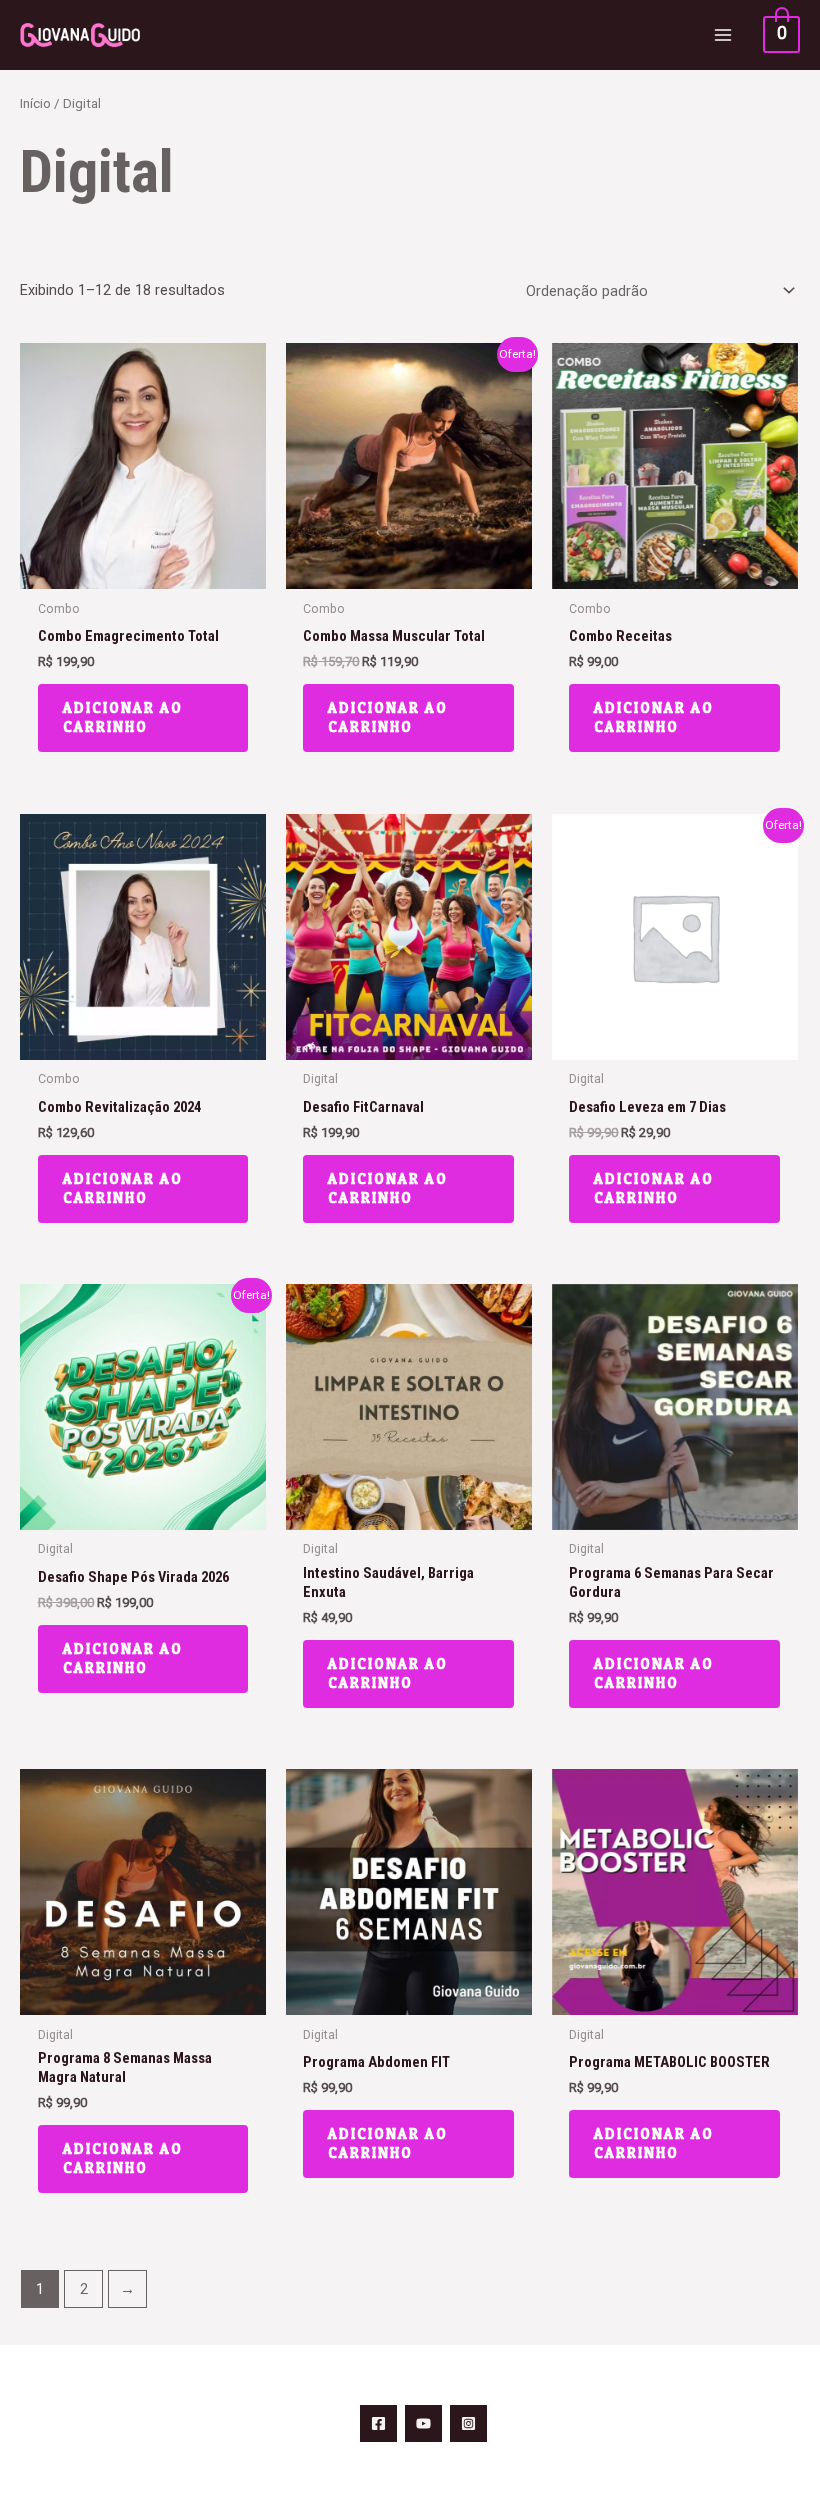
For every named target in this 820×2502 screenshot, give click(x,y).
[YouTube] (423, 2423)
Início (35, 103)
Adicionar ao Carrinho (123, 717)
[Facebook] (378, 2423)
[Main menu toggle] (723, 35)
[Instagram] (468, 2423)
